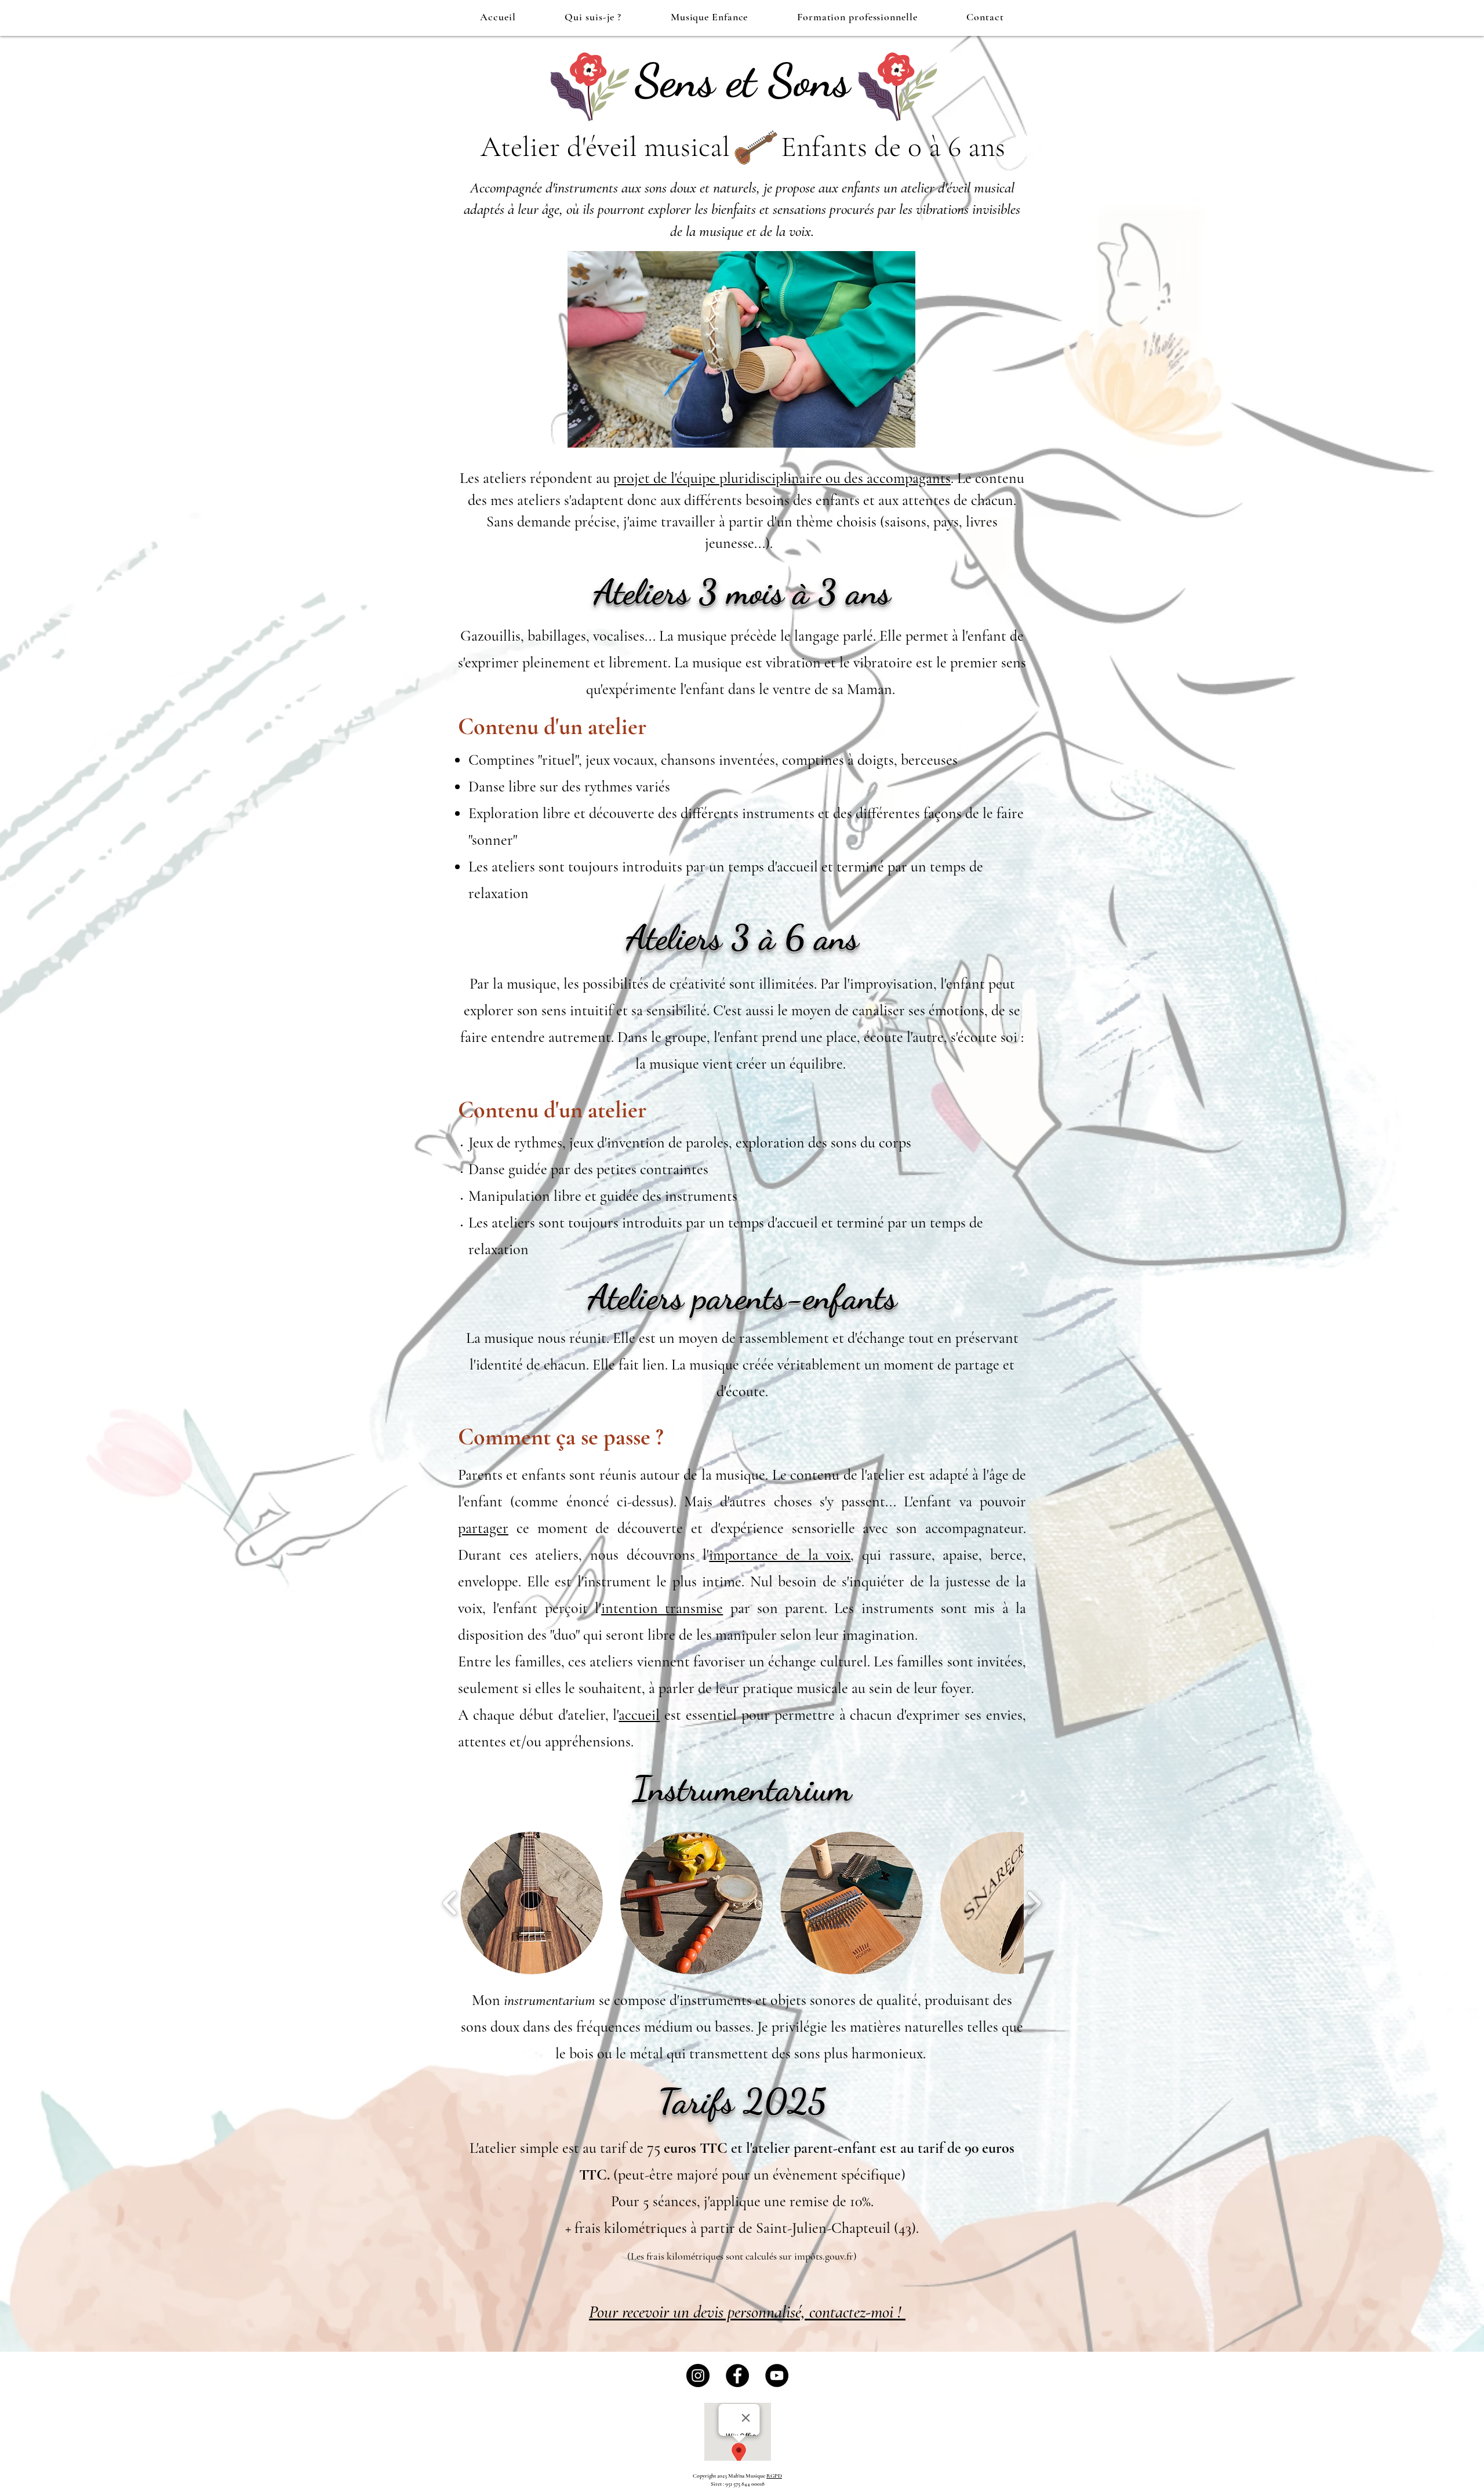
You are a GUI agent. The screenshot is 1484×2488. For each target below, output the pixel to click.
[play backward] (450, 1903)
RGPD (774, 2476)
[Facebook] (737, 2376)
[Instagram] (698, 2376)
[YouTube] (777, 2376)
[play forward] (1034, 1903)
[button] (532, 1903)
